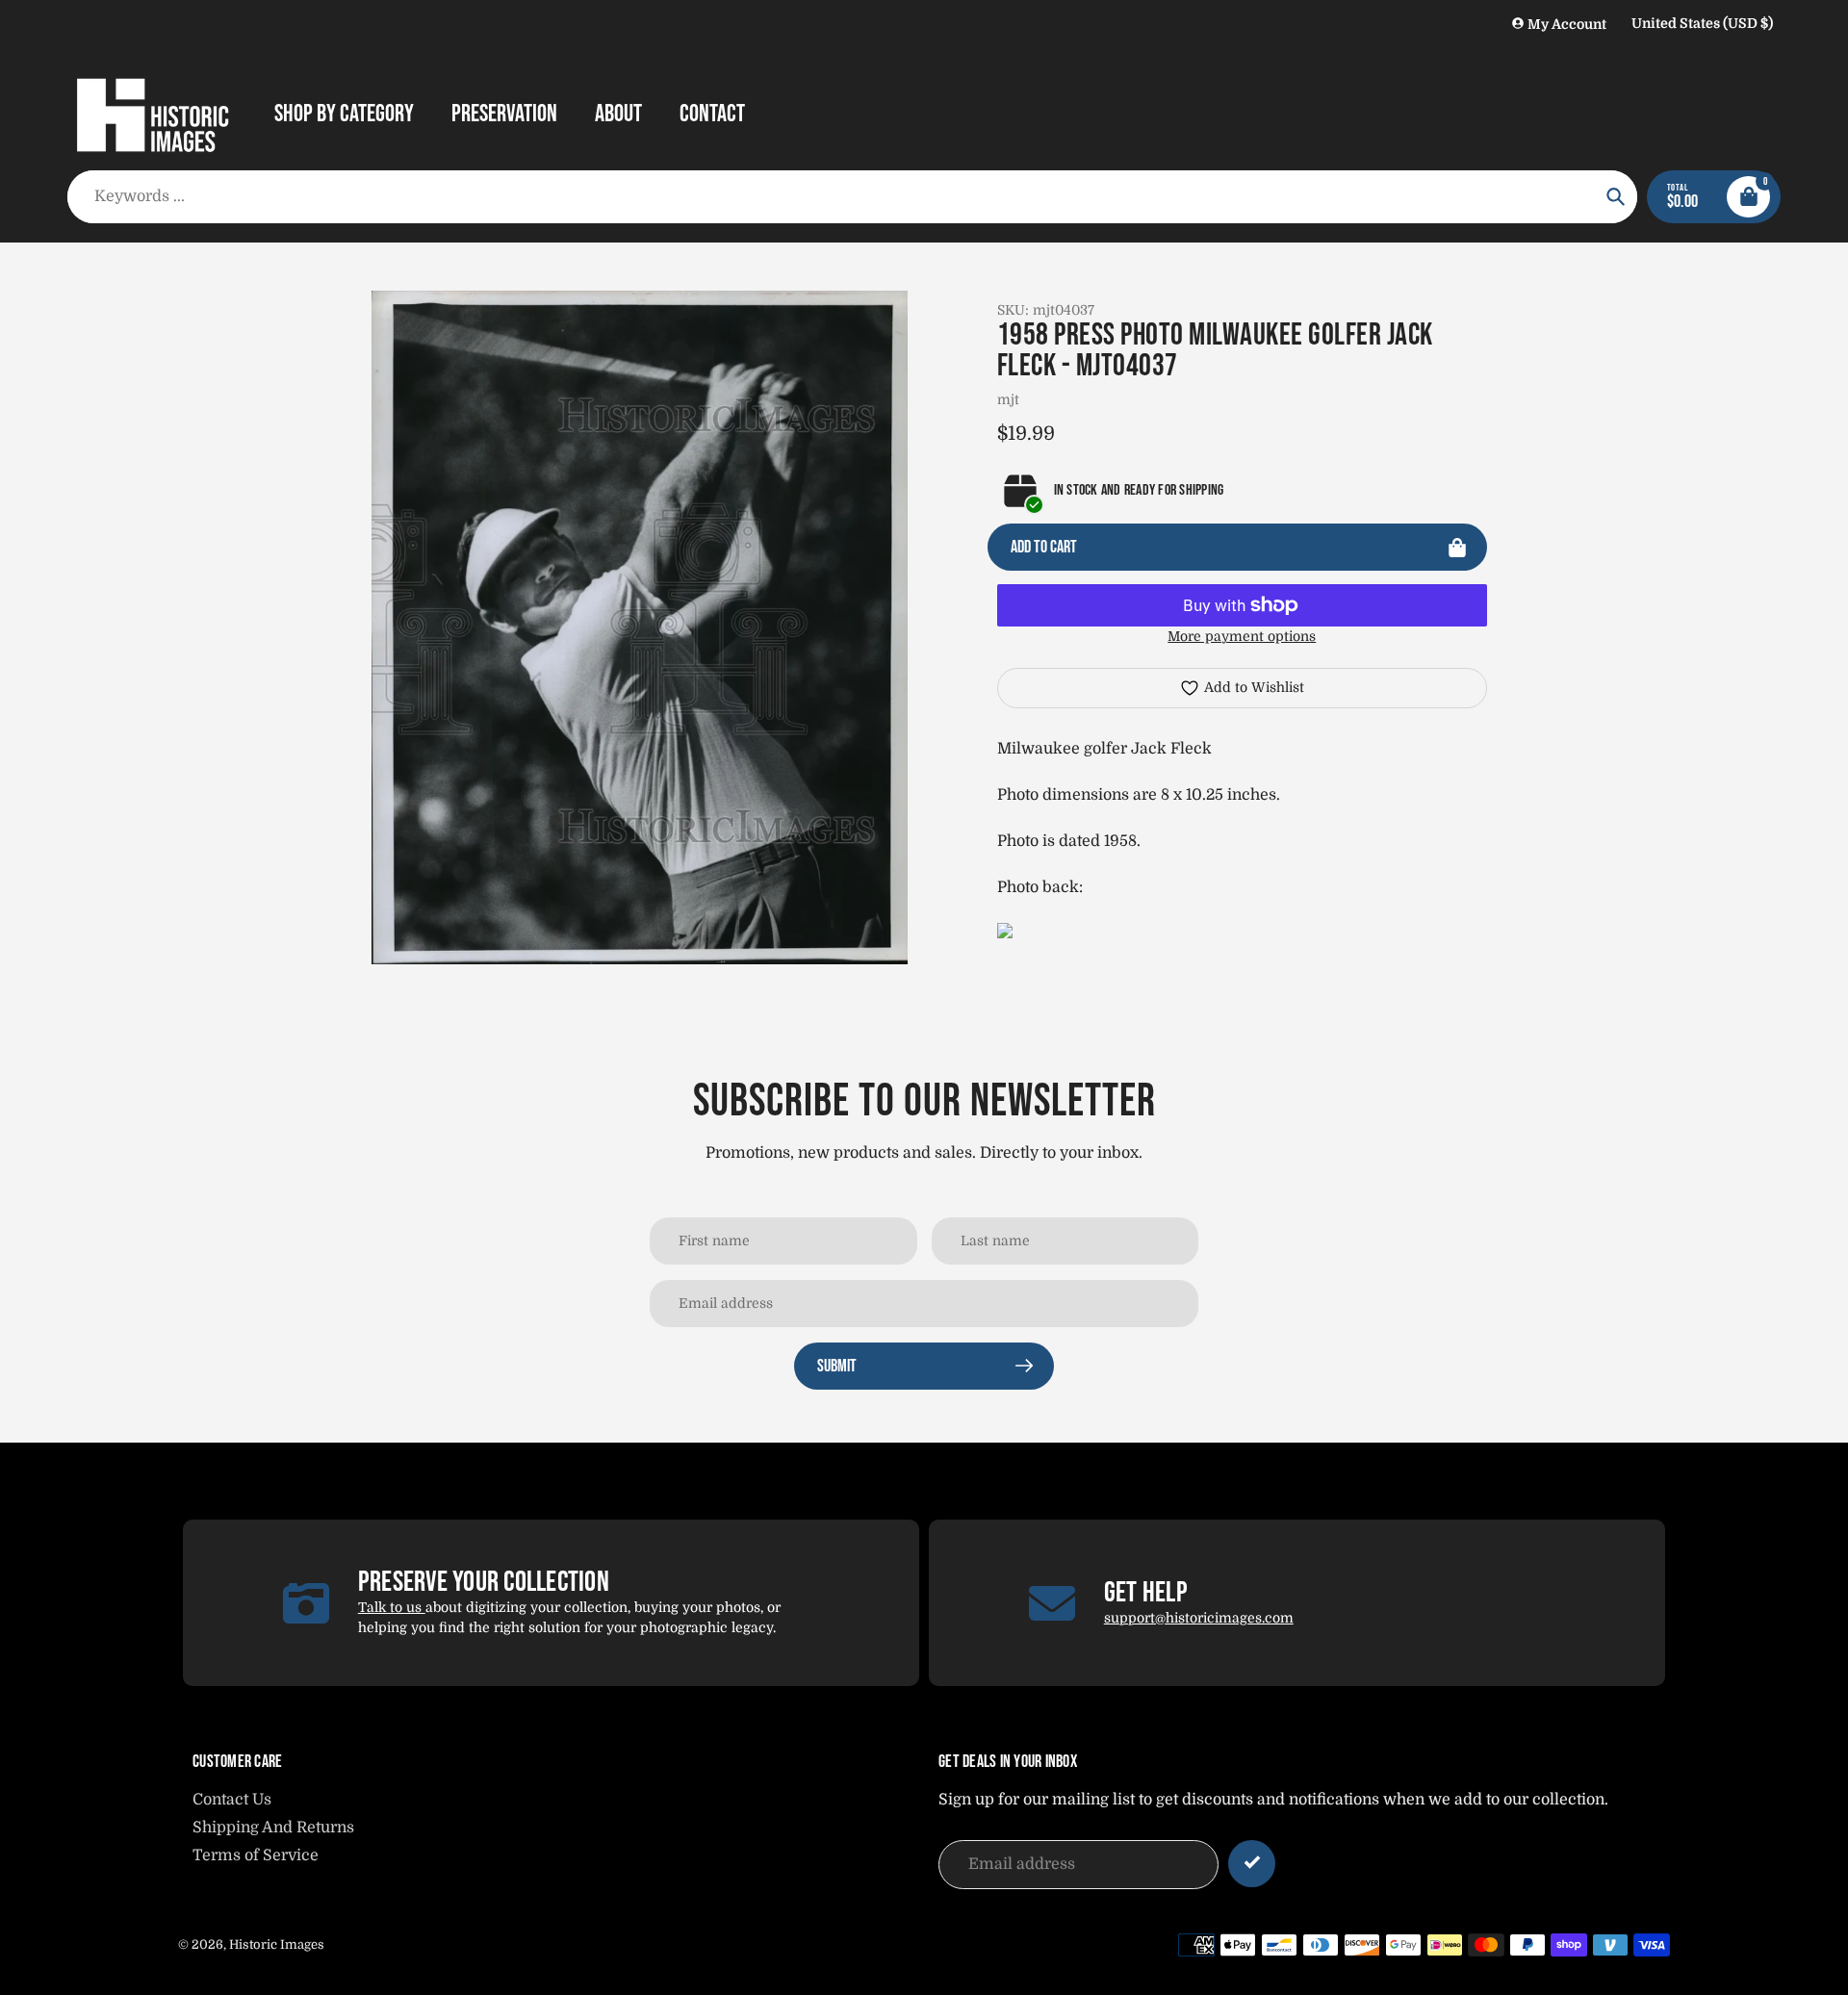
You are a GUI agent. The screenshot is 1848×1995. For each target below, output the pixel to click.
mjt (1008, 399)
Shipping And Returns (273, 1828)
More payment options (1242, 636)
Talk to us (392, 1607)
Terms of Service (256, 1855)
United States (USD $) (1702, 23)
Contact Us (232, 1800)
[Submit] (1252, 1864)
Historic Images (277, 1944)
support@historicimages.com (1199, 1618)
